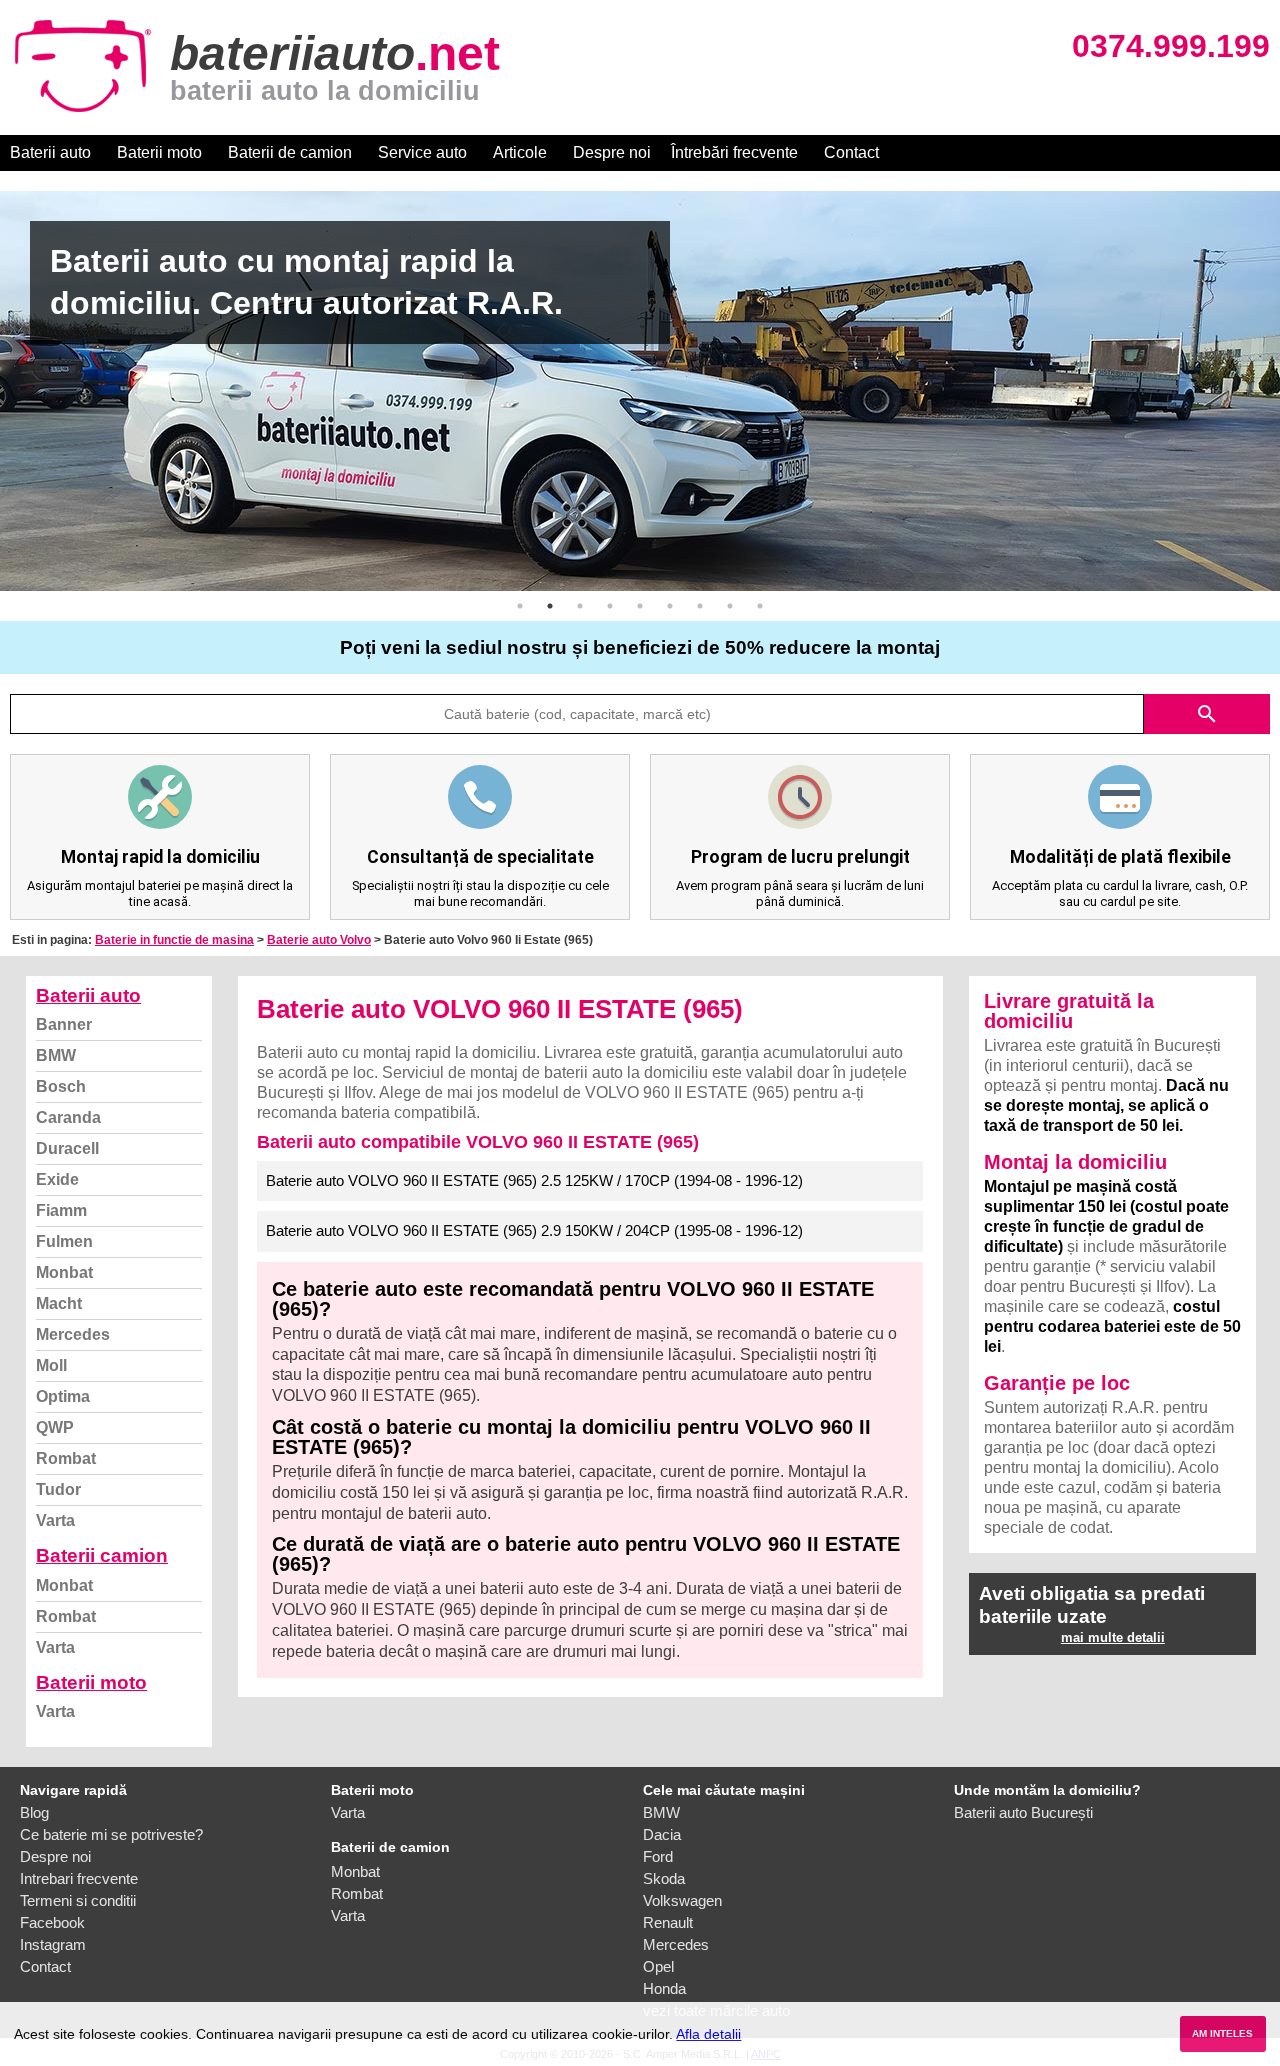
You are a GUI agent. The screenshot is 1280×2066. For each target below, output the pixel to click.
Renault (668, 1922)
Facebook (52, 1922)
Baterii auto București (1023, 1812)
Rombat (66, 1458)
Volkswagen (682, 1900)
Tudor (58, 1489)
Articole (520, 152)
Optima (63, 1396)
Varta (55, 1520)
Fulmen (64, 1241)
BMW (56, 1055)
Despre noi (612, 152)
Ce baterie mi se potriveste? (111, 1834)
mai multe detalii (1113, 1637)
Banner (64, 1024)
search (1207, 714)
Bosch (61, 1086)
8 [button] (730, 606)
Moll (51, 1365)
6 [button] (670, 606)
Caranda (68, 1117)
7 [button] (700, 606)
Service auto (422, 152)
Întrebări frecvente (734, 152)
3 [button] (580, 606)
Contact (851, 152)
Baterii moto (159, 152)
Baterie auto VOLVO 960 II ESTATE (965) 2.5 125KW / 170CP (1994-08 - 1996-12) (534, 1180)
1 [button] (520, 606)
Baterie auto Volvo (319, 940)
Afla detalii (708, 2034)
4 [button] (610, 606)
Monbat (64, 1272)
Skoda (664, 1878)
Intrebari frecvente (79, 1878)
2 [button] (550, 606)
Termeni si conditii (78, 1900)
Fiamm (61, 1210)
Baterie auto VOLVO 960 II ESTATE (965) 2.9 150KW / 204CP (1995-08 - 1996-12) (534, 1230)
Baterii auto (50, 152)
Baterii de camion (290, 152)
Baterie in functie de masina (174, 940)
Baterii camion (102, 1555)
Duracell (67, 1148)
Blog (34, 1812)
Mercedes (73, 1334)
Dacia (662, 1834)
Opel (658, 1966)
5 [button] (640, 606)
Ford (658, 1856)
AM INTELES (1222, 2033)
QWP (55, 1427)
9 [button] (760, 606)
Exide (57, 1179)
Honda (664, 1988)
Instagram (53, 1944)
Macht (59, 1303)
